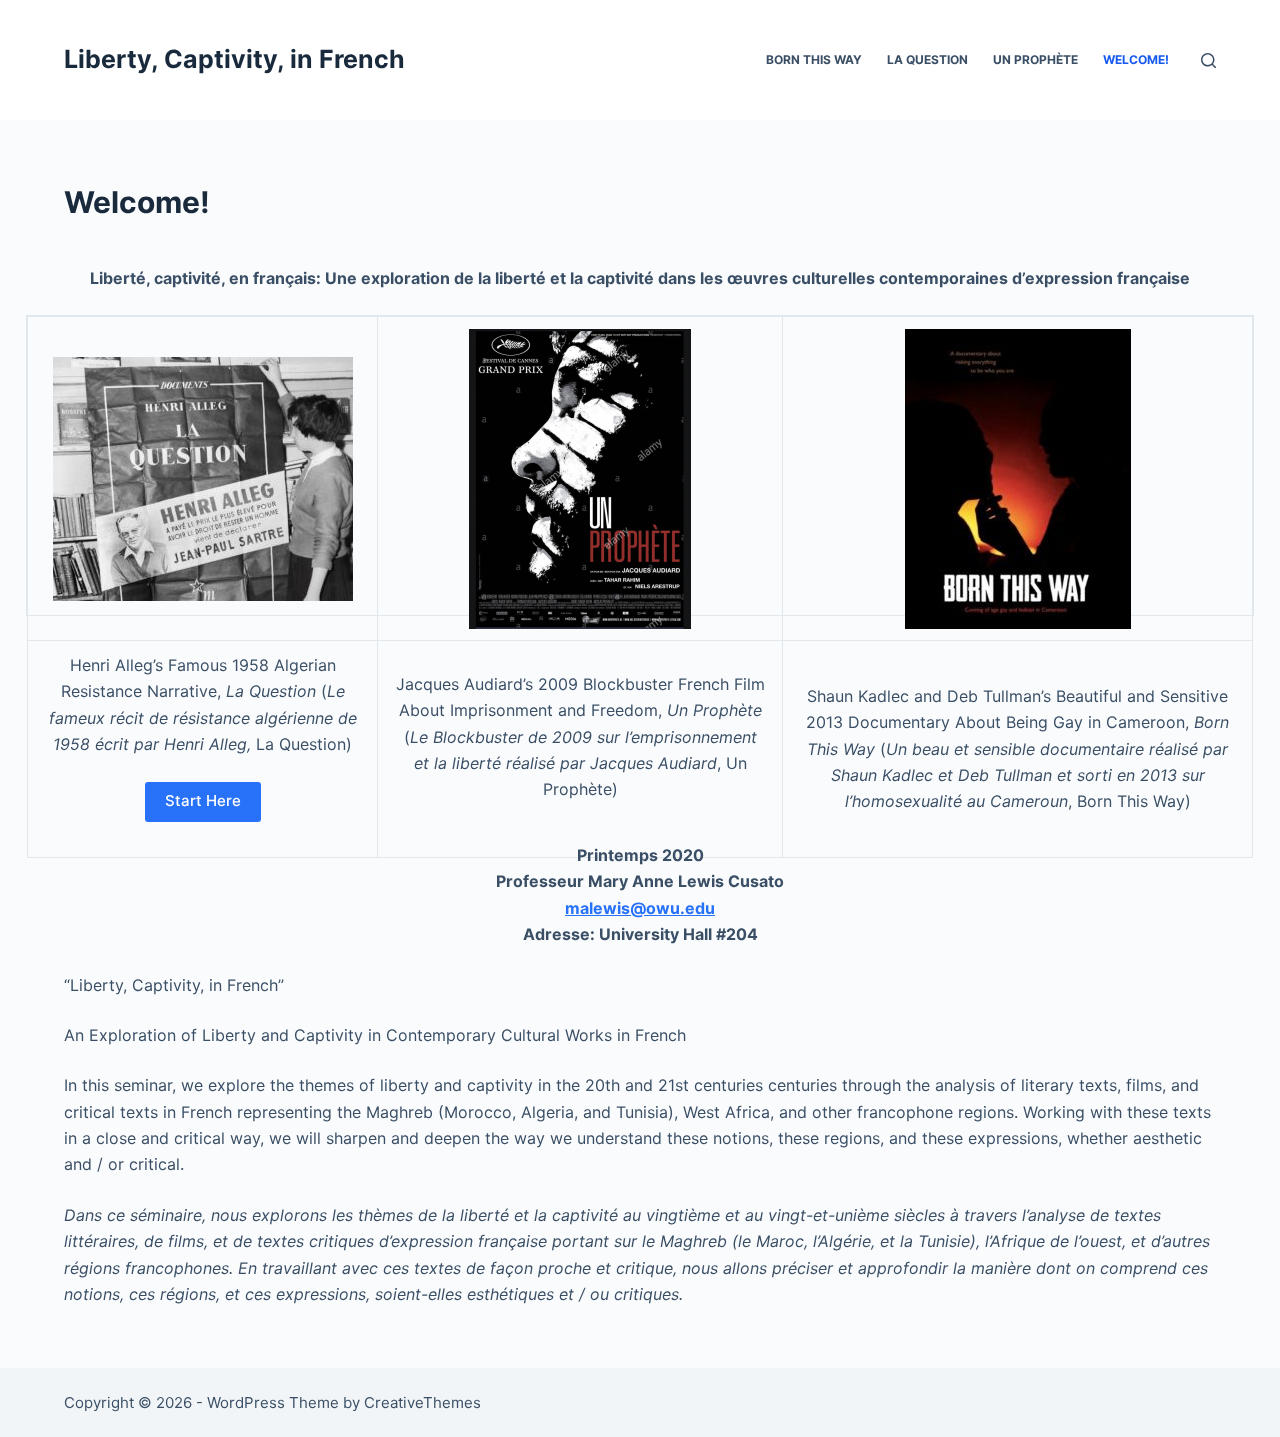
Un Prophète (1035, 59)
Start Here (203, 800)
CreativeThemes (422, 1402)
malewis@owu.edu (640, 908)
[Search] (1208, 60)
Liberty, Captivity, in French (234, 59)
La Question (927, 59)
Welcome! (1136, 59)
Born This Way (814, 59)
